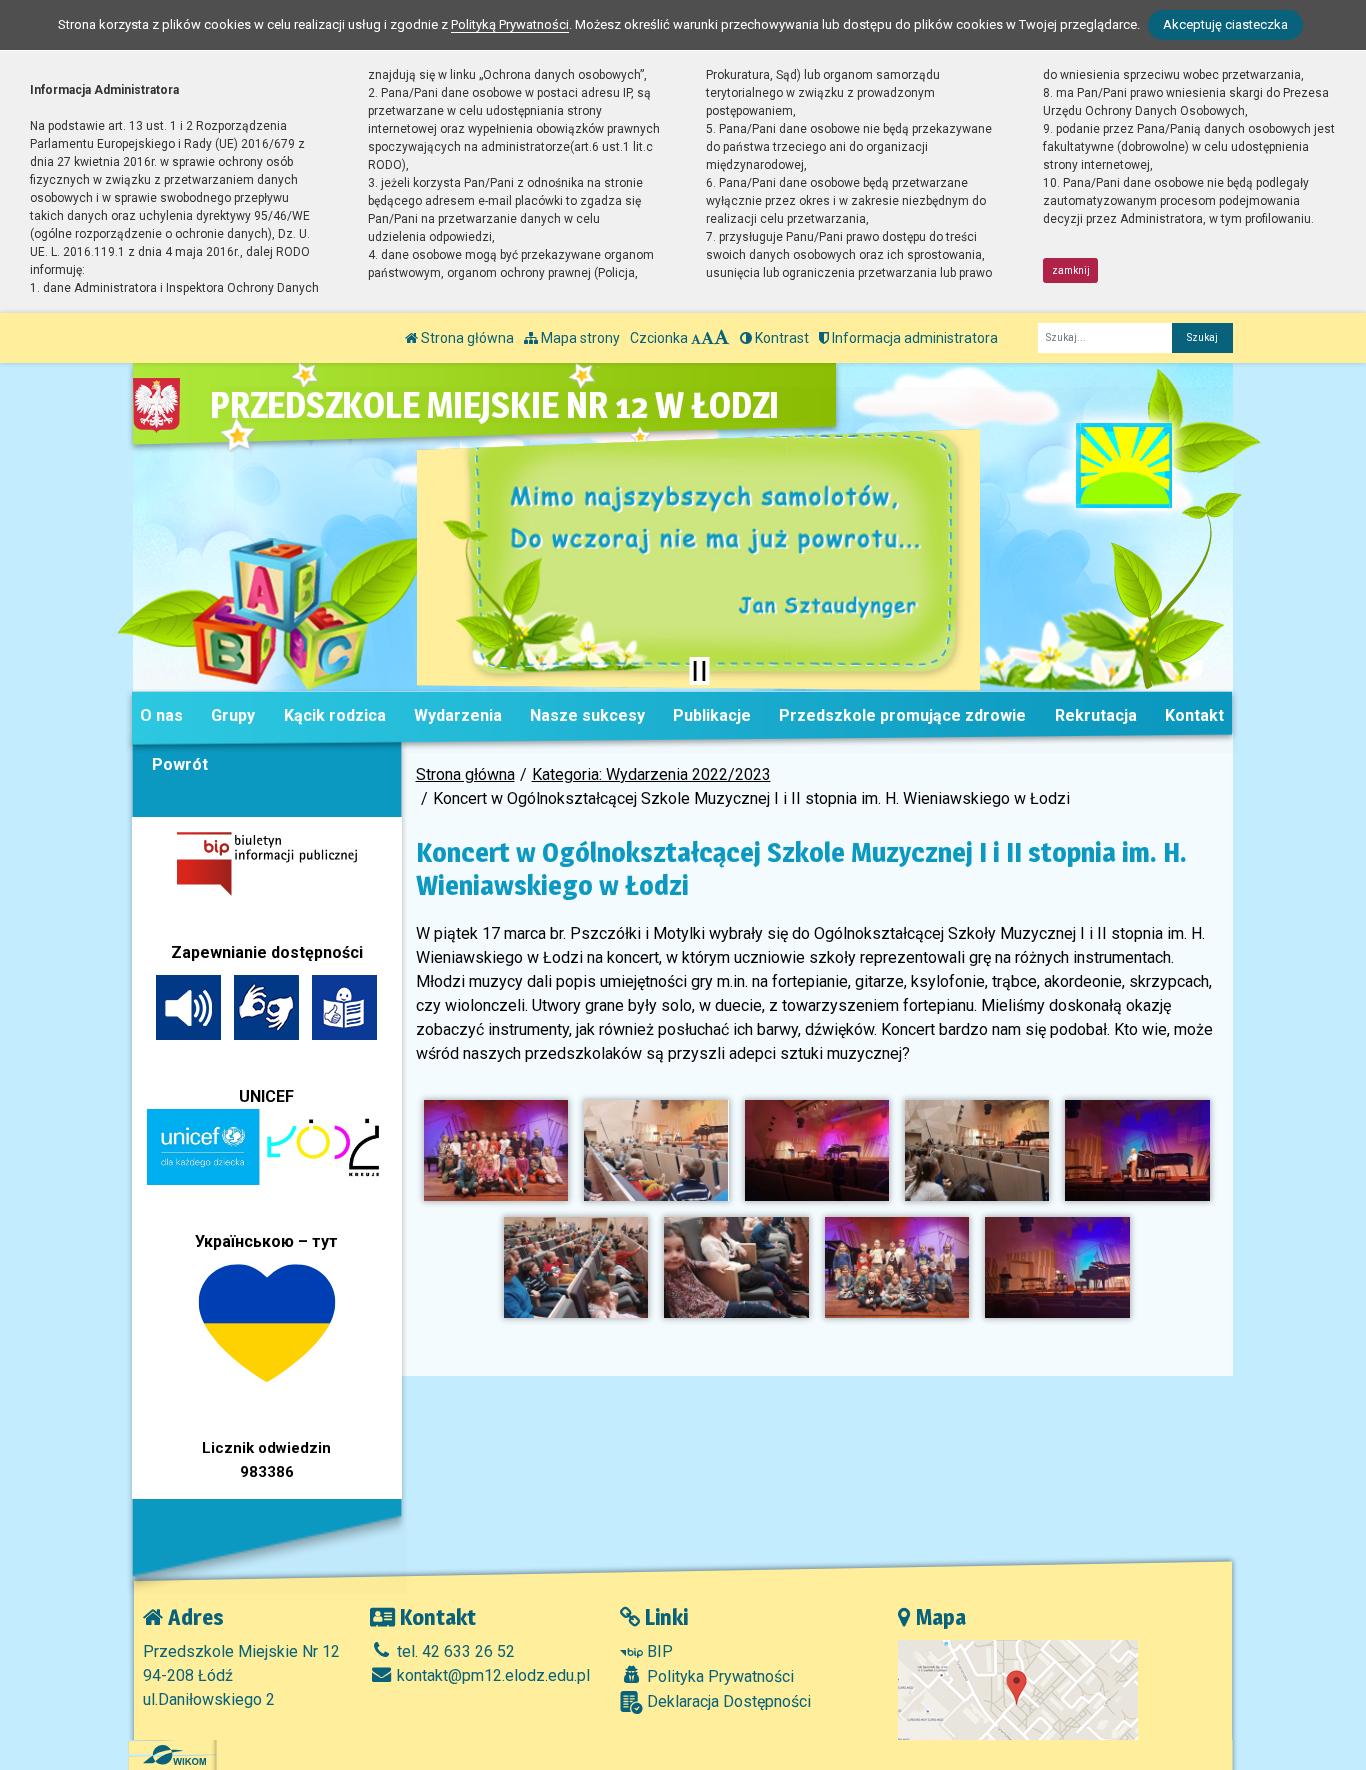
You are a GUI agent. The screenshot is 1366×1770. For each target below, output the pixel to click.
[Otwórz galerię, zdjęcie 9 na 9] (1057, 1267)
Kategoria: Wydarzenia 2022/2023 (651, 774)
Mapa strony (579, 338)
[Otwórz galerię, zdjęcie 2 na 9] (656, 1150)
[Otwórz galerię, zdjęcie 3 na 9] (817, 1150)
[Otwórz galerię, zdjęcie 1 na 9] (496, 1150)
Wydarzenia (458, 715)
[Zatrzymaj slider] (699, 671)
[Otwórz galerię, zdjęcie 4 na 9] (977, 1150)
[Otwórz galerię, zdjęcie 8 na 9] (897, 1267)
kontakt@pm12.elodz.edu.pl (491, 1675)
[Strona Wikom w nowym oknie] (174, 1755)
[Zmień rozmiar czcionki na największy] (722, 338)
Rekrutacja (1096, 715)
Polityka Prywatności (718, 1676)
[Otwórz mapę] (1018, 1688)
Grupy (233, 715)
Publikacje (712, 715)
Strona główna (466, 338)
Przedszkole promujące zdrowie (902, 715)
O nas (161, 715)
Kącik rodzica (335, 715)
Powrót (180, 764)
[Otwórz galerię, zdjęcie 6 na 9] (576, 1267)
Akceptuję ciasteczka (1225, 24)
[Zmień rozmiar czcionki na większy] (707, 338)
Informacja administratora (913, 338)
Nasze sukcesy (587, 715)
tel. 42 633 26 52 (454, 1651)
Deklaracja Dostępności (727, 1701)
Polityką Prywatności (510, 24)
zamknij (1071, 270)
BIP (658, 1651)
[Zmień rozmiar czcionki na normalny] (696, 338)
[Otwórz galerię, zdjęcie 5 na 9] (1137, 1150)
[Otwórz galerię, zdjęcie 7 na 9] (736, 1267)
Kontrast (780, 338)
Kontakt (1194, 715)
